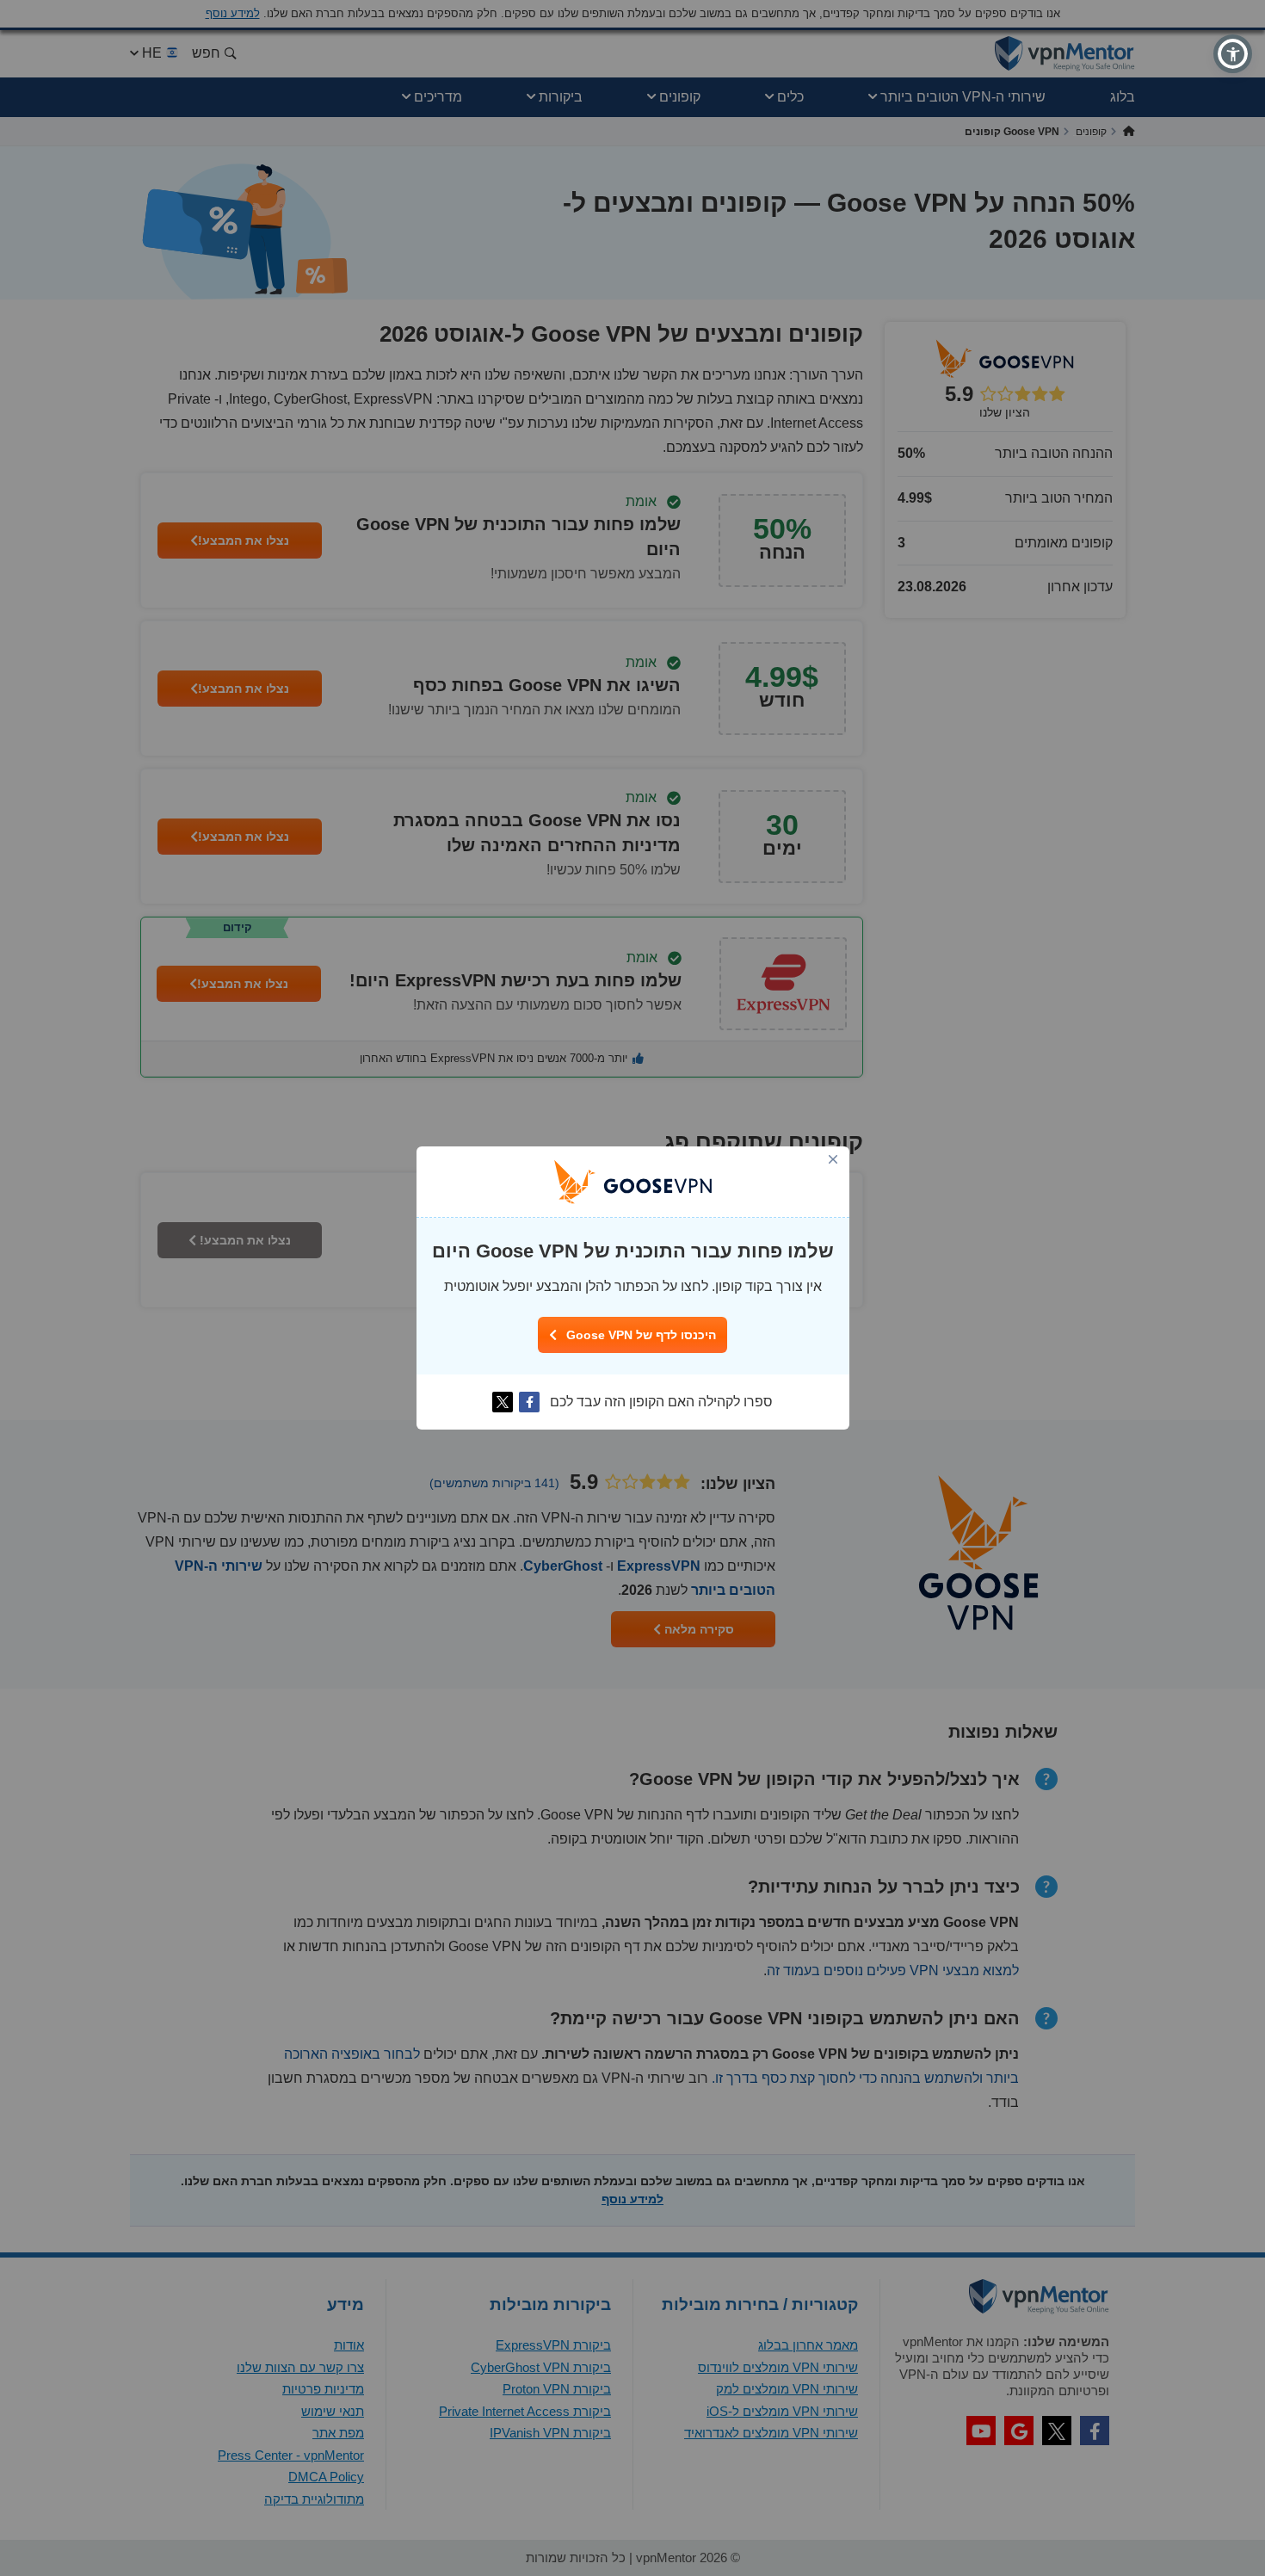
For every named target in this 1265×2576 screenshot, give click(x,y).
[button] (1233, 54)
